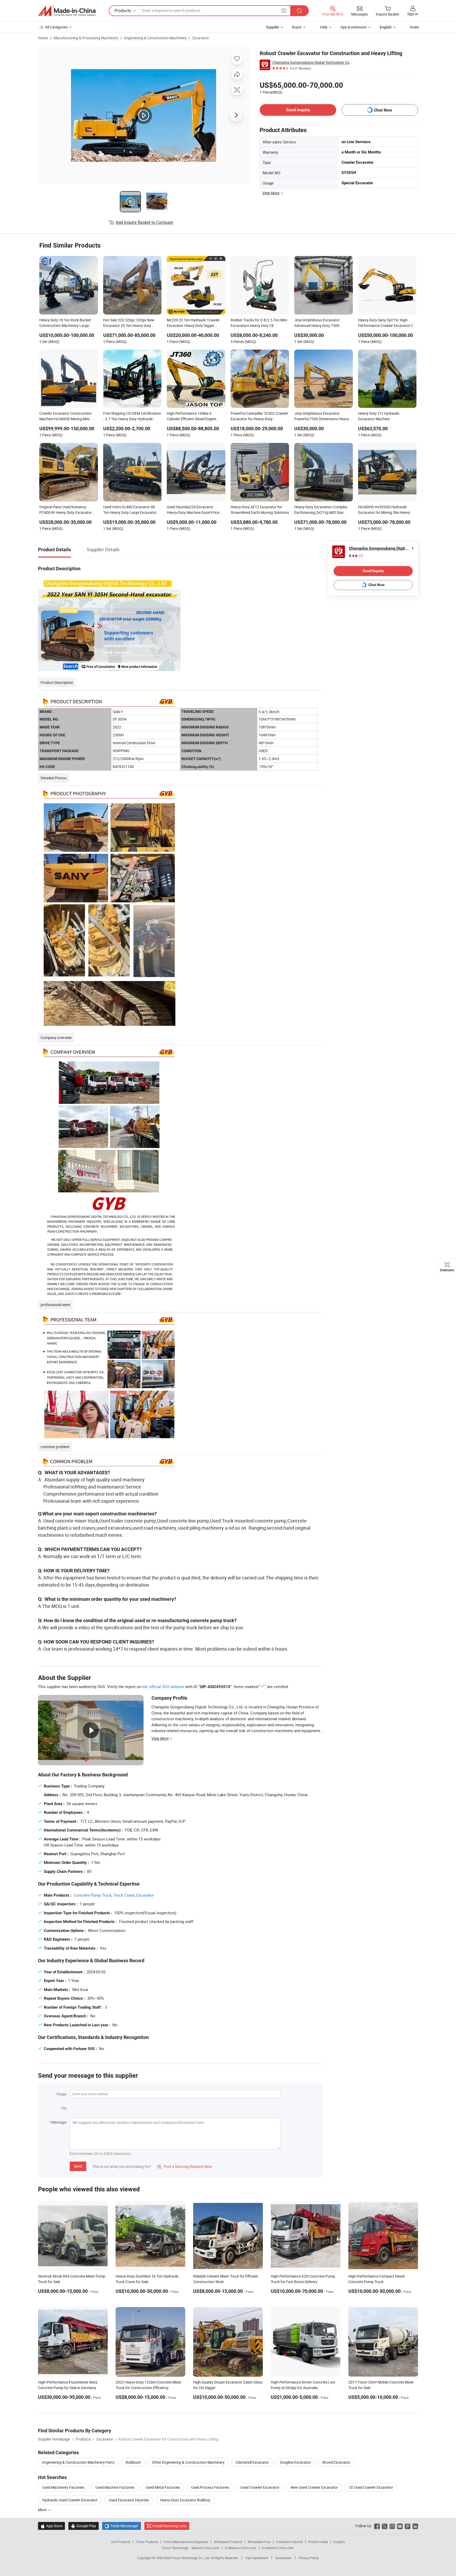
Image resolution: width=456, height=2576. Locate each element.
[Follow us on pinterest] (408, 2526)
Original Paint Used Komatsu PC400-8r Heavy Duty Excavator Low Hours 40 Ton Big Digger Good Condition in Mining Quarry (68, 510)
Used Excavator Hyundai (129, 2500)
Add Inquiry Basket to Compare (144, 222)
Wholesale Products (228, 2542)
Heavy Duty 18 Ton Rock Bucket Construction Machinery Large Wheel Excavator (65, 323)
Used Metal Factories (163, 2487)
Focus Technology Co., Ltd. (191, 2558)
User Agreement (257, 2558)
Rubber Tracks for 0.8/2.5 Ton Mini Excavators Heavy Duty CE (259, 323)
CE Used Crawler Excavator (371, 2487)
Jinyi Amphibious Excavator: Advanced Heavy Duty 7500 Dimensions (317, 323)
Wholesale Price (259, 2542)
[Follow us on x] (385, 2526)
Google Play (84, 2526)
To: (65, 2108)
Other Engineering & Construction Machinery (188, 2462)
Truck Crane (124, 1895)
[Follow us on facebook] (377, 2526)
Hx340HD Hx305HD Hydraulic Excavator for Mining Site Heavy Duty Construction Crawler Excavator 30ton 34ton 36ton (384, 510)
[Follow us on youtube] (400, 2526)
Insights (339, 2542)
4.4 (356, 556)
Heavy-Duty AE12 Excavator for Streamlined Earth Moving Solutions (260, 510)
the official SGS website (163, 1686)
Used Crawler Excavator (260, 2487)
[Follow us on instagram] (392, 2526)
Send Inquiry (298, 110)
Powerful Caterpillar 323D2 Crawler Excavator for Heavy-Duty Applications (259, 417)
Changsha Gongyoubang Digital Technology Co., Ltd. (312, 62)
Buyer (297, 27)
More (43, 2510)
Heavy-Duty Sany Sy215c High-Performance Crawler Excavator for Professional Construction (387, 323)
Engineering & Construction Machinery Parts (78, 2462)
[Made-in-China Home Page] (67, 11)
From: (62, 2094)
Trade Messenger (122, 2526)
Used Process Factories (210, 2487)
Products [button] (123, 11)
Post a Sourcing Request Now (185, 2166)
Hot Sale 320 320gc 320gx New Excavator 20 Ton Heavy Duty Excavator (129, 323)
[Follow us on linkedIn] (415, 2526)
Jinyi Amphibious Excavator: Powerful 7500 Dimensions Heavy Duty (322, 417)
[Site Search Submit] (300, 11)
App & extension (354, 27)
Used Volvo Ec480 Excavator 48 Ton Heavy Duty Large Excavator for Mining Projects (130, 510)
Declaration (283, 2558)
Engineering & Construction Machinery (155, 38)
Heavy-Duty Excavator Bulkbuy (185, 2500)
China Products (147, 2542)
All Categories (56, 27)
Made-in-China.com (205, 2548)
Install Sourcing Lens (170, 2526)
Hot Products (121, 2542)
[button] (284, 10)
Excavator (201, 38)
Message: (59, 2122)
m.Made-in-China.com (241, 2548)
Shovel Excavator (336, 2462)
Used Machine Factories (115, 2487)
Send (78, 2166)
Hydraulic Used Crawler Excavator (70, 2500)
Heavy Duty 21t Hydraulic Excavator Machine (379, 416)
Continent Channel (289, 2542)
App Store (51, 2526)
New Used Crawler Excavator (314, 2487)
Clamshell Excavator (252, 2462)
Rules (415, 27)
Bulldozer (133, 2462)
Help (324, 27)
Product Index (318, 2542)
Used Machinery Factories (63, 2487)
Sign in (413, 14)
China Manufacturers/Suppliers (186, 2542)
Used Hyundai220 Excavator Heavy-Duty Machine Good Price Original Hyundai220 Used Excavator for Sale (193, 510)
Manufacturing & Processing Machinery (86, 38)
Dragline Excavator (295, 2462)
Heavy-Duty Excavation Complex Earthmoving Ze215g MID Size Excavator (321, 510)
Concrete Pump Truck (93, 1895)
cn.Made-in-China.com (278, 2548)
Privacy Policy (309, 2558)
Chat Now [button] (383, 110)
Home (43, 38)
